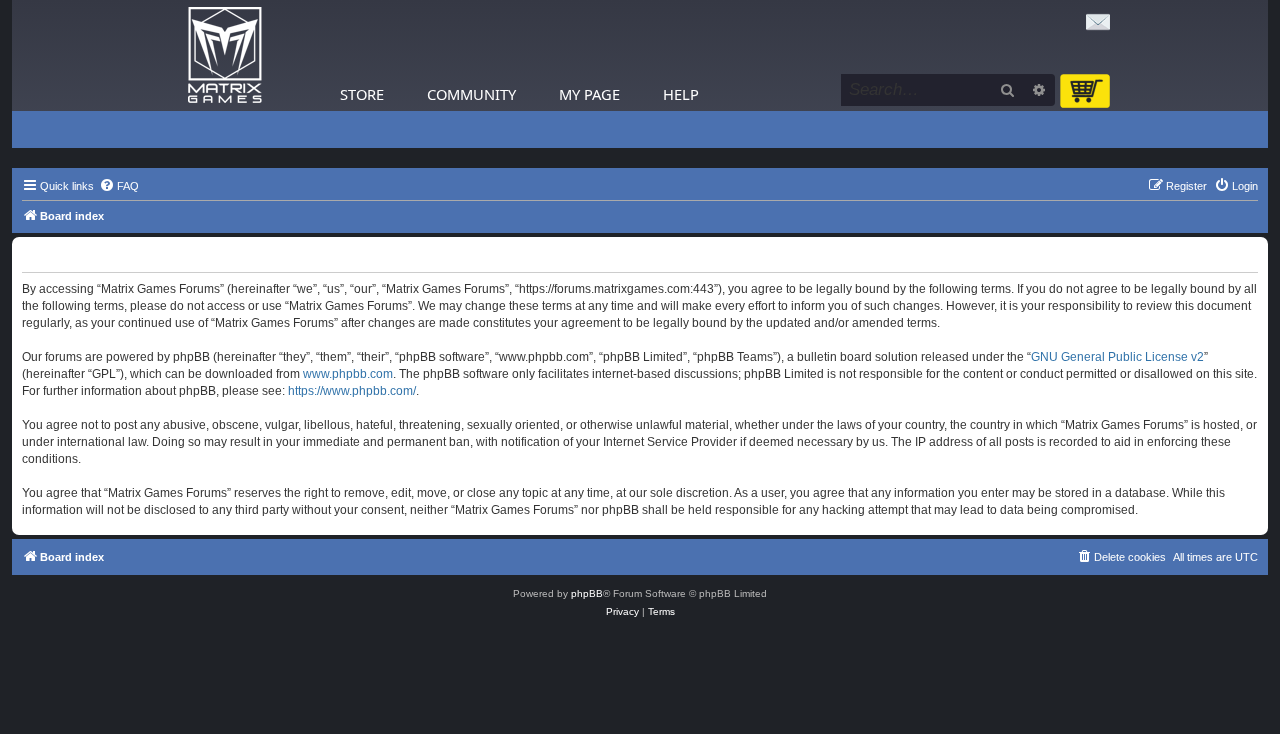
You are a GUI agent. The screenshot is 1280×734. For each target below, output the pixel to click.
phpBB (587, 593)
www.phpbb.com (348, 374)
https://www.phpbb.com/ (352, 391)
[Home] (225, 55)
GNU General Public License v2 (1117, 357)
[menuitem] (119, 186)
